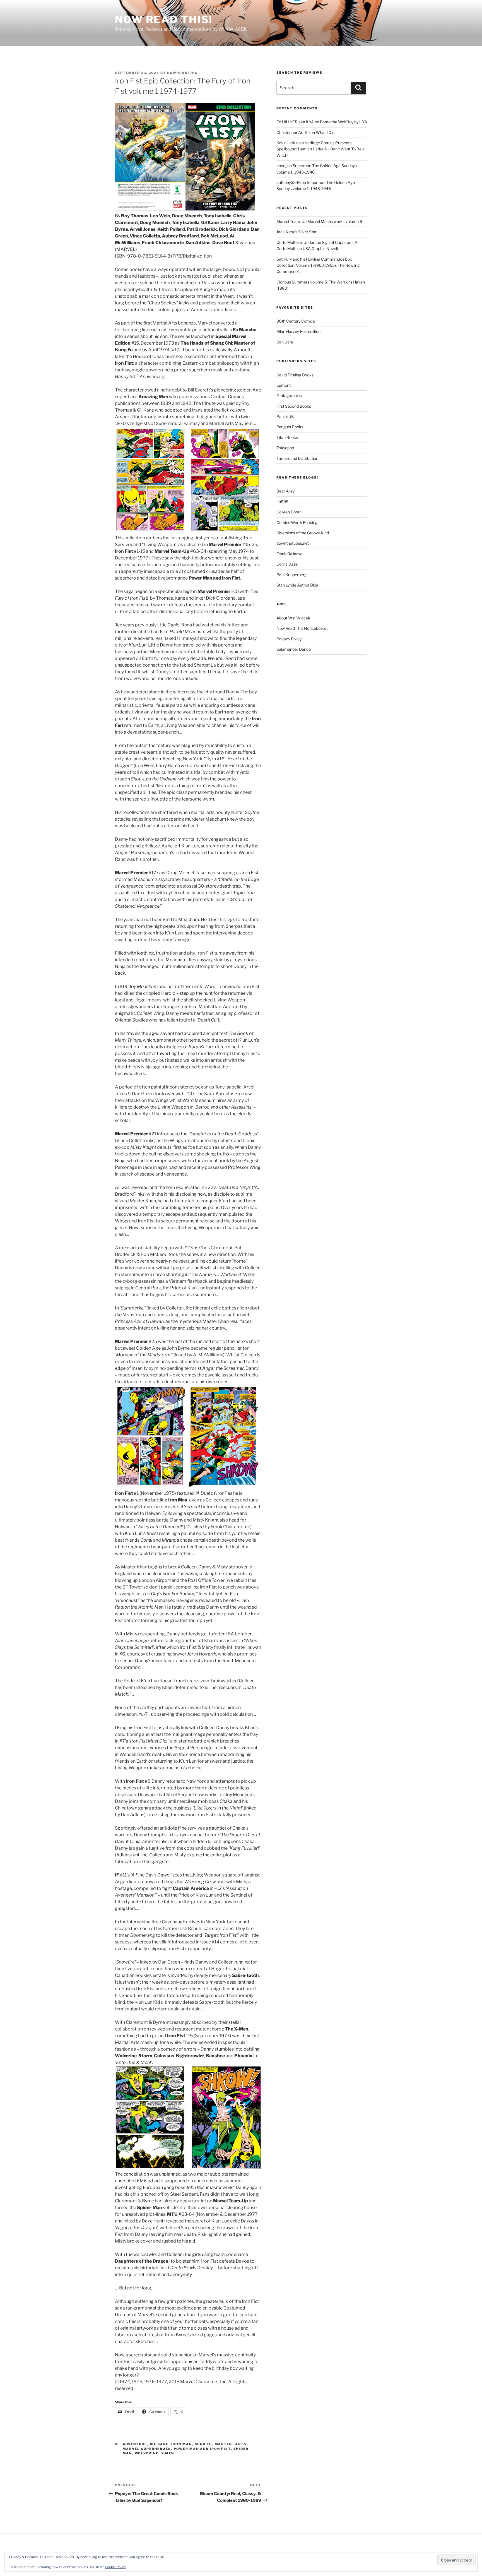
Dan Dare (285, 342)
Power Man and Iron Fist (202, 2449)
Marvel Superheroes (147, 2449)
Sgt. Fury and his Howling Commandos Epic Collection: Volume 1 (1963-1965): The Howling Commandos (318, 265)
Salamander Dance (294, 649)
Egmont (284, 385)
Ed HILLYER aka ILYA (295, 122)
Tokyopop (285, 448)
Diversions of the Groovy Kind (303, 533)
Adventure (135, 2444)
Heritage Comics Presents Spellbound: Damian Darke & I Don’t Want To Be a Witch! (320, 149)
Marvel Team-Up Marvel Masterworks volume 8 (319, 221)
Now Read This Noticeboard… (303, 628)
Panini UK (285, 416)
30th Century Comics (296, 321)
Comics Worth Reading (297, 522)
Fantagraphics (289, 396)
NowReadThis (182, 73)
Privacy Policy (289, 639)
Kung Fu (203, 2444)
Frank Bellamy (289, 554)
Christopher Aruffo (293, 132)
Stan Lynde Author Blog (297, 585)
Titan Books (287, 437)
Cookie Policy (115, 2567)
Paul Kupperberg (291, 575)
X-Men (168, 2453)
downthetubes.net (293, 543)
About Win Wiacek (293, 618)
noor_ (281, 166)
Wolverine (147, 2453)
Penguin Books (290, 427)
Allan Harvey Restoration (298, 331)
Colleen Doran (289, 512)
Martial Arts (231, 2444)
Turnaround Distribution (297, 458)
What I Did (325, 132)
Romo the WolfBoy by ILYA (344, 122)
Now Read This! (164, 20)
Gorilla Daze (287, 564)
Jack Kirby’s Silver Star (297, 232)
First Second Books (294, 406)
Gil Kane (159, 2444)
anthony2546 (289, 182)
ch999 (282, 502)
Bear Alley (285, 491)
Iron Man (182, 2444)
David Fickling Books (295, 375)
